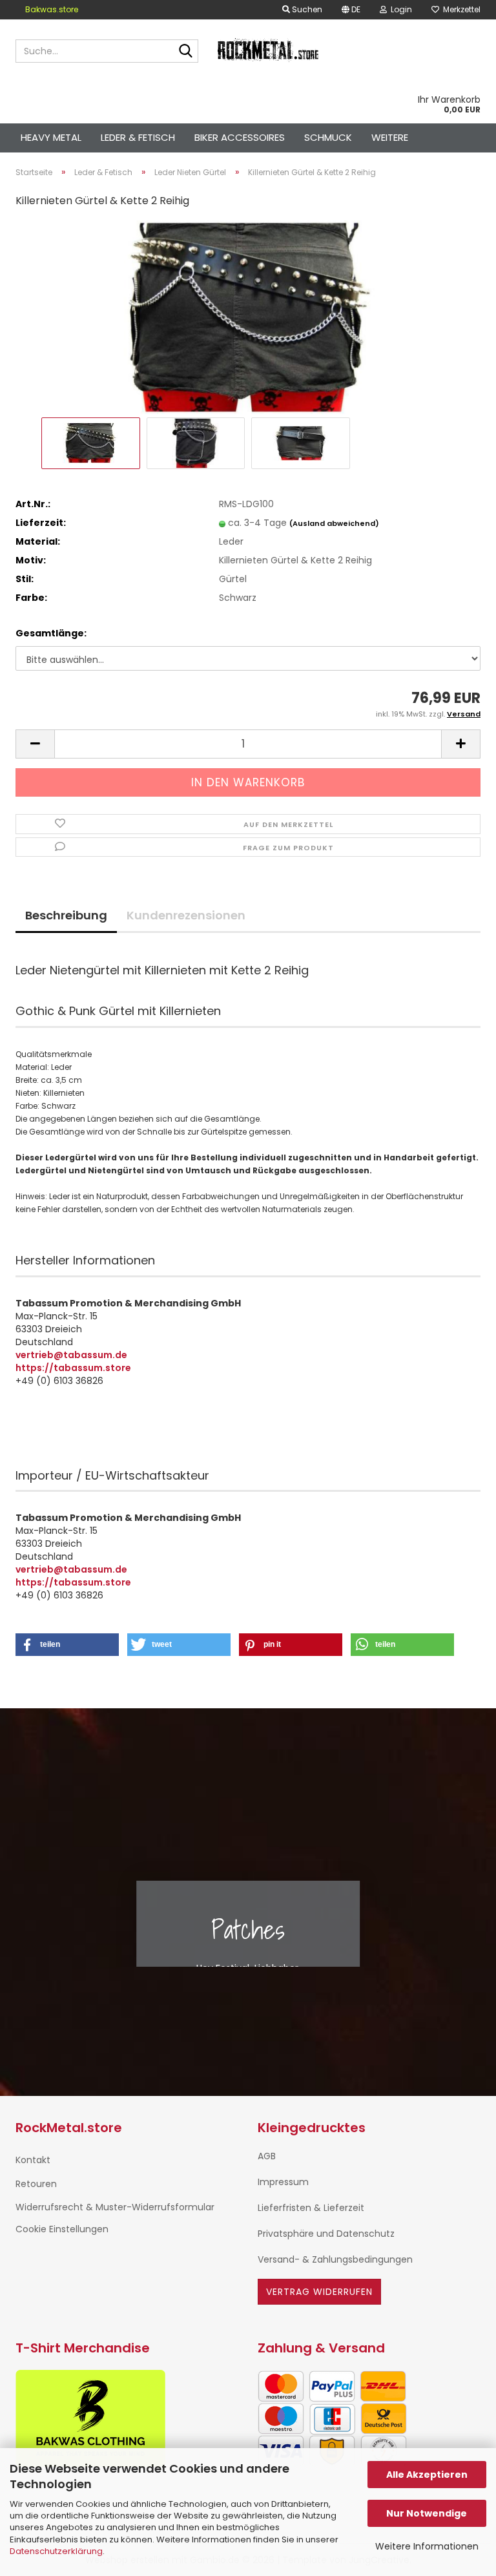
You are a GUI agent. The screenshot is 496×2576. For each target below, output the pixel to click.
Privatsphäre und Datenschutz (326, 2234)
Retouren (36, 2184)
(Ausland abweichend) (334, 523)
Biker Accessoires (240, 137)
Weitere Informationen (427, 2546)
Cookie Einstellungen (62, 2229)
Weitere (390, 137)
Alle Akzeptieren (427, 2475)
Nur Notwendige (427, 2513)
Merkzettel (460, 9)
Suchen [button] (306, 9)
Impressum (283, 2182)
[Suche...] (186, 52)
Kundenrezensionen (186, 915)
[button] (351, 10)
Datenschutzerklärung (56, 2551)
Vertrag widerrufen (319, 2292)
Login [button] (399, 9)
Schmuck (328, 137)
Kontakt (33, 2160)
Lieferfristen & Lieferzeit (311, 2208)
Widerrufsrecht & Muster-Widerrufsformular (115, 2207)
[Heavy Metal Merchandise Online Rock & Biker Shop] (269, 51)
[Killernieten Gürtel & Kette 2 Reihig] (248, 317)
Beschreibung (66, 915)
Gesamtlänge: (51, 633)
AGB (267, 2156)
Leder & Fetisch (138, 137)
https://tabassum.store (73, 1368)
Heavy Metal (51, 137)
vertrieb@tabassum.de (71, 1355)
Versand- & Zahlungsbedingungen (335, 2259)
